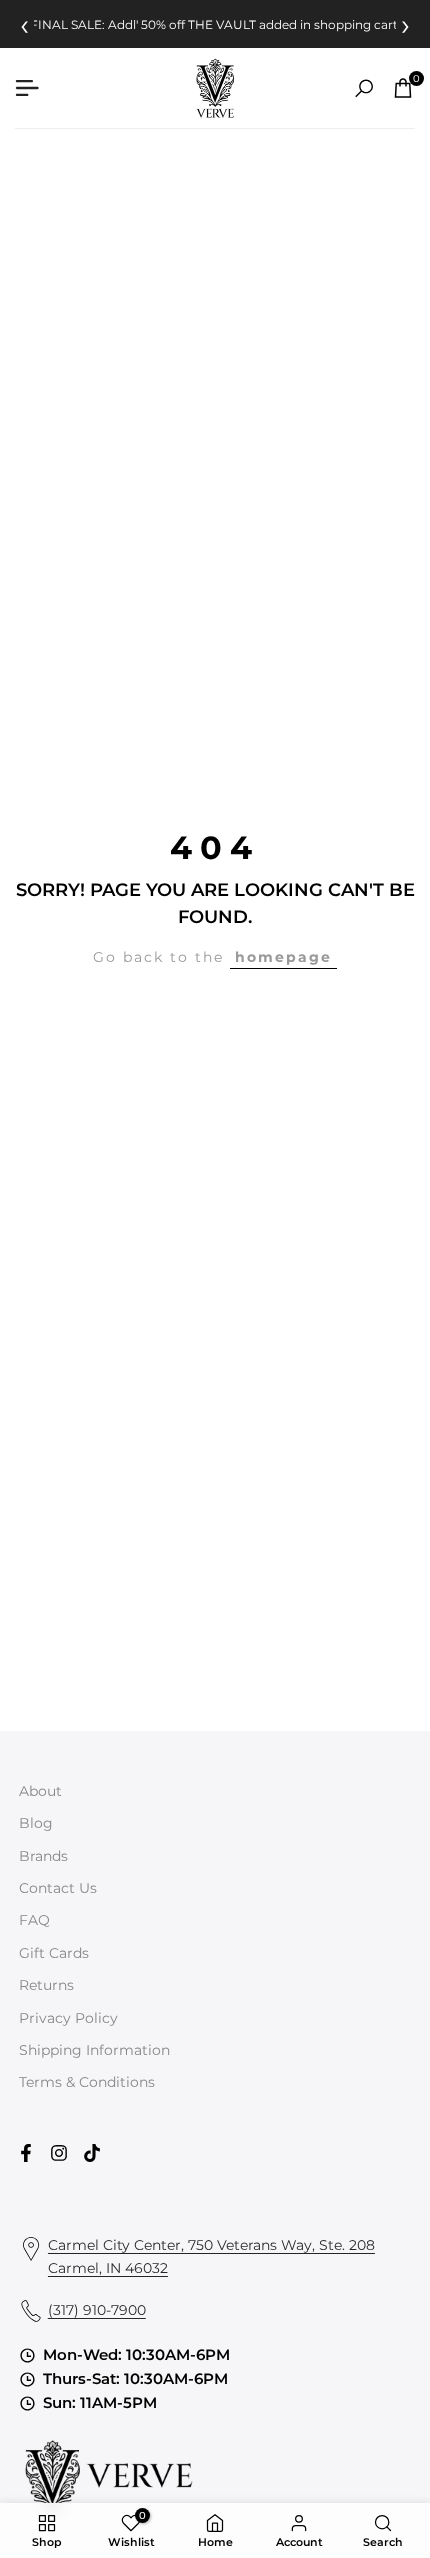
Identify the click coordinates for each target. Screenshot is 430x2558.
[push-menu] (27, 88)
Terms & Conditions (87, 2082)
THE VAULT (222, 24)
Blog (36, 1823)
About (40, 1791)
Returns (46, 1985)
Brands (43, 1856)
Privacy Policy (68, 2018)
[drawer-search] (364, 88)
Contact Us (58, 1888)
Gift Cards (54, 1953)
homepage (283, 957)
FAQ (34, 1920)
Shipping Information (94, 2050)
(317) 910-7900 (97, 2310)
